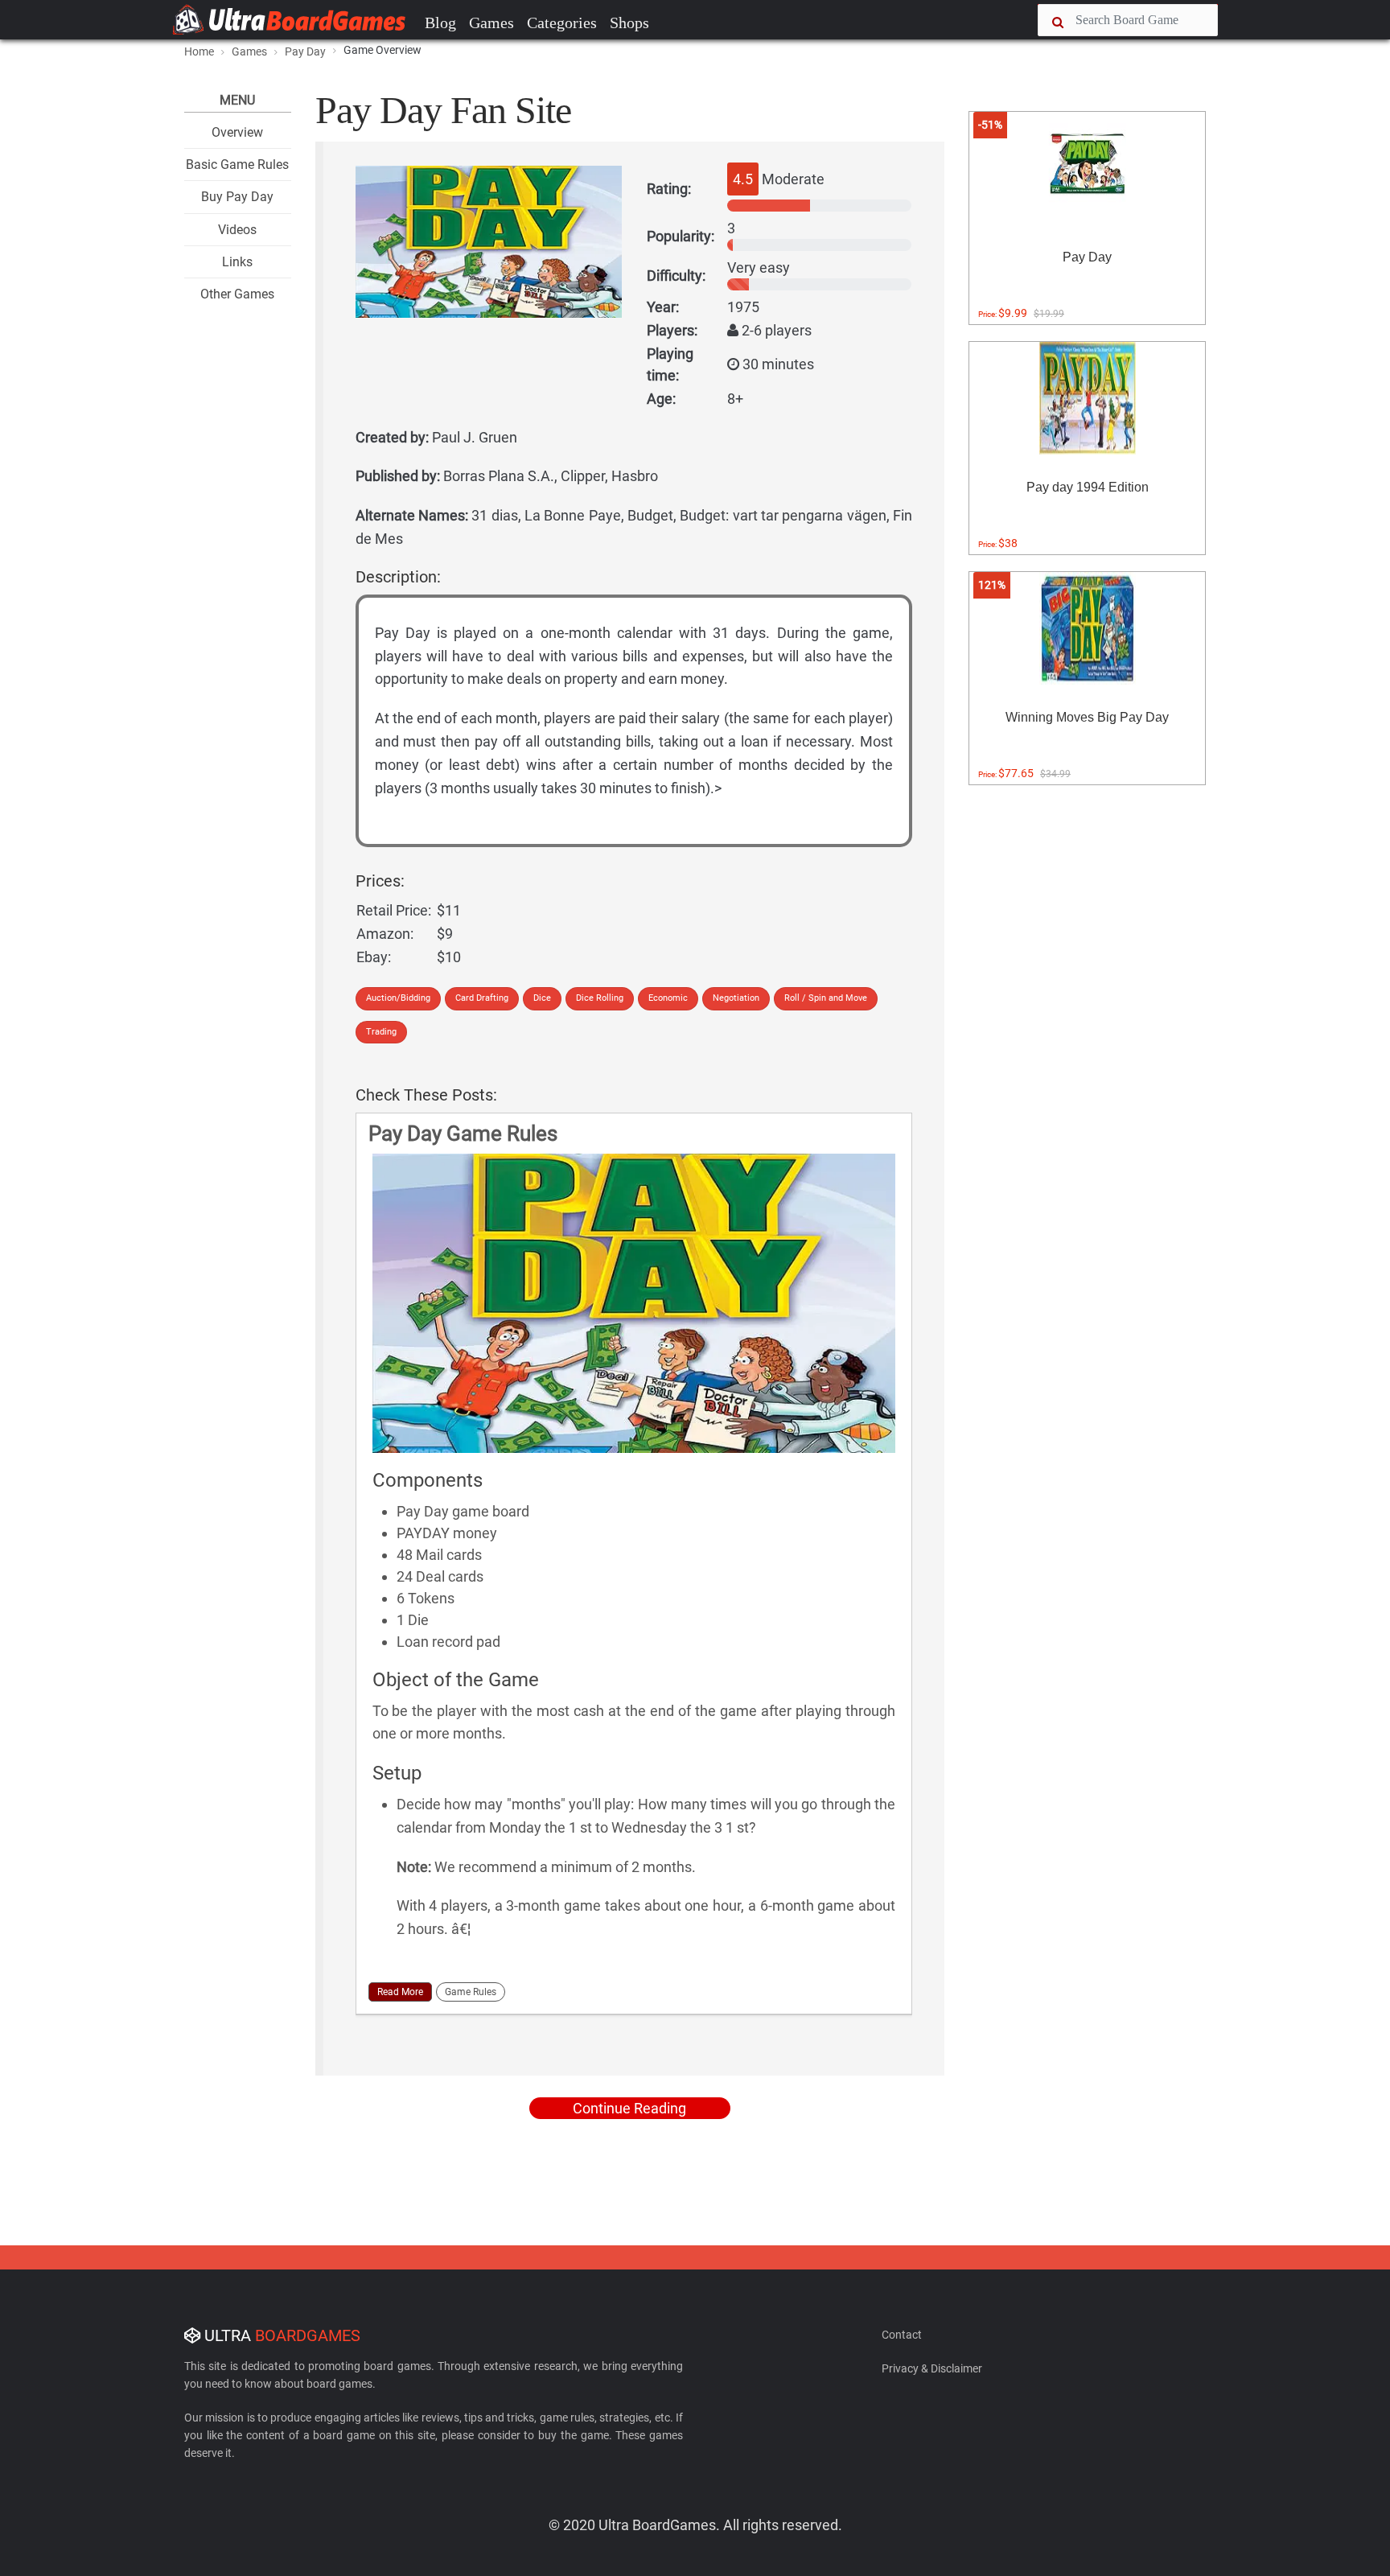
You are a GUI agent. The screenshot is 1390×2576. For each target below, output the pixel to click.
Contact (902, 2335)
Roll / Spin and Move (826, 998)
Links (237, 262)
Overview (237, 132)
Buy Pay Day (237, 197)
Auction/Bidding (398, 998)
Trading (381, 1032)
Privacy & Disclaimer (932, 2368)
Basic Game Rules (237, 165)
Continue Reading (629, 2108)
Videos (237, 230)
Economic (668, 998)
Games (491, 23)
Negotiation (736, 998)
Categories (562, 23)
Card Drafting (482, 998)
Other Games (237, 294)
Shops (629, 23)
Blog (440, 23)
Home (199, 51)
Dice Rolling (600, 998)
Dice (542, 998)
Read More (400, 1992)
